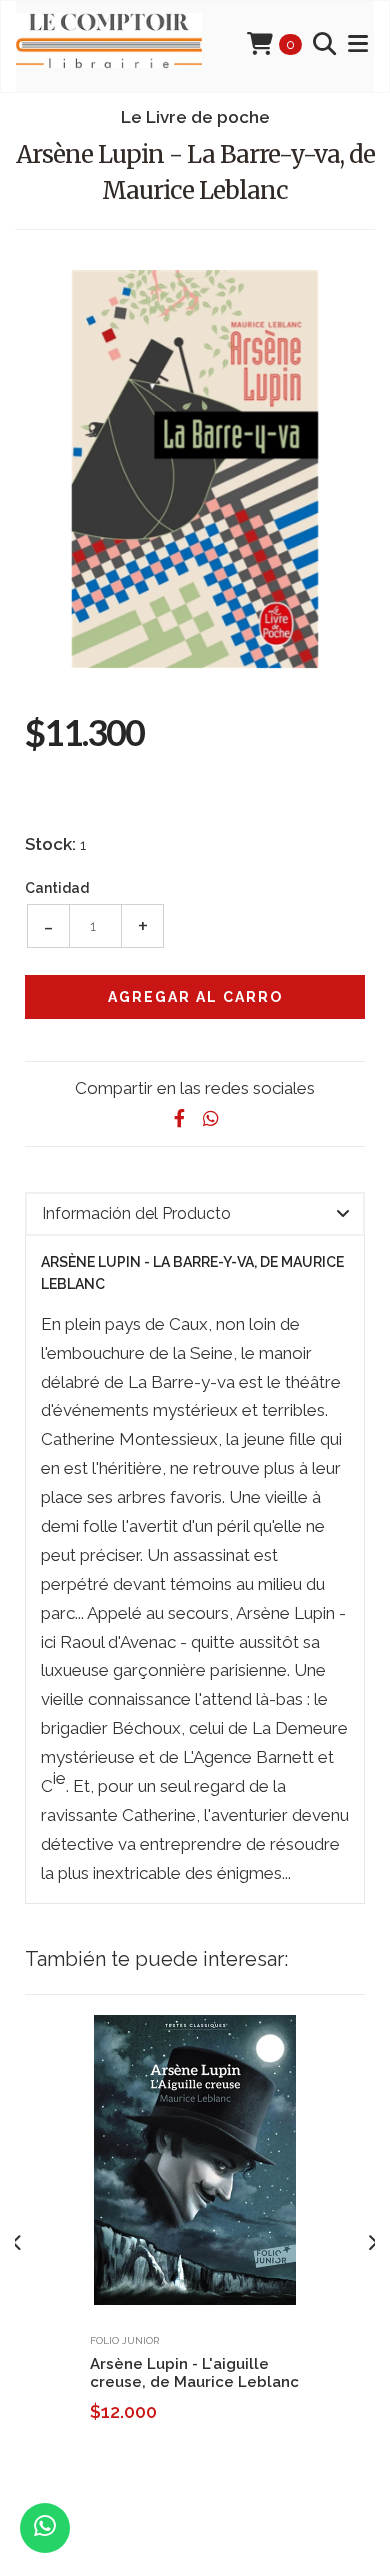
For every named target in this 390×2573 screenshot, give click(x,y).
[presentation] (17, 2244)
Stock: (50, 844)
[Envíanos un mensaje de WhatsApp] (45, 2528)
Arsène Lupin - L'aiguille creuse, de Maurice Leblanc (194, 2373)
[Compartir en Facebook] (179, 1118)
